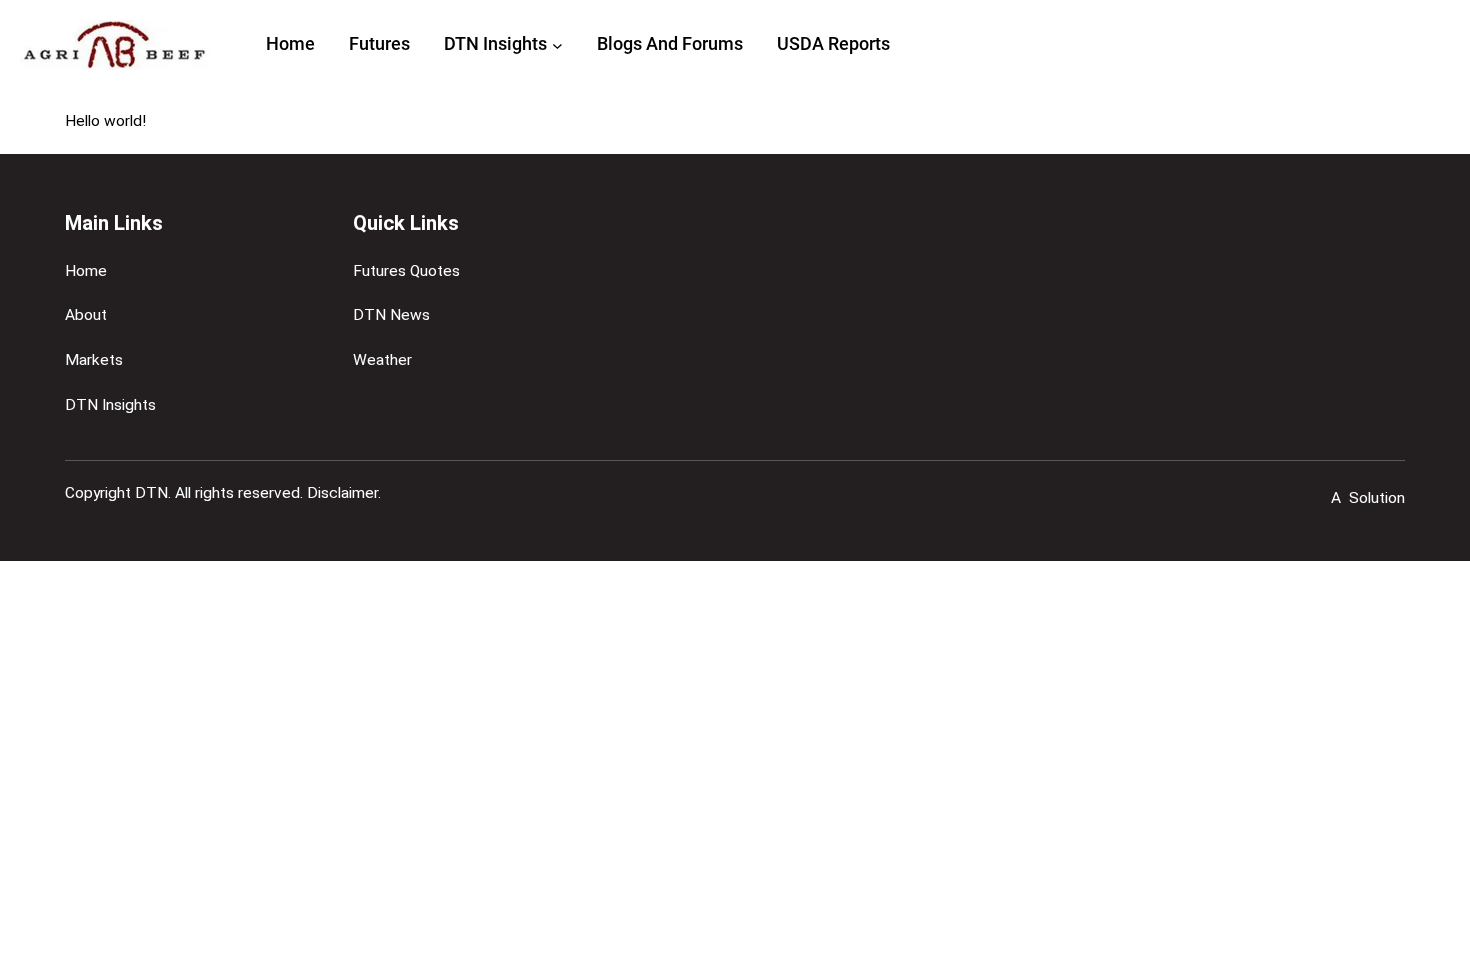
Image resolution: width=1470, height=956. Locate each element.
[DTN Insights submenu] (557, 44)
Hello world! (105, 121)
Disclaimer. (344, 493)
